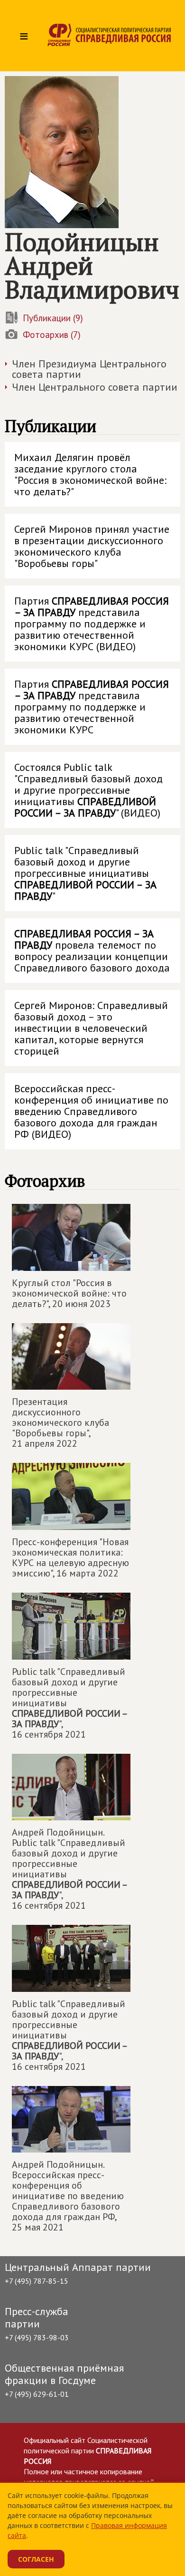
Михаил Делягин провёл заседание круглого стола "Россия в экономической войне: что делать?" (90, 474)
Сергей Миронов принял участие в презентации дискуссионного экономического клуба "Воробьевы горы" (92, 546)
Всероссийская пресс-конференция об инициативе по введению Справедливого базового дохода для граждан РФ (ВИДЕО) (91, 1111)
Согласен (36, 2559)
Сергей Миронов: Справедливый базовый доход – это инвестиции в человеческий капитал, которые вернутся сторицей (91, 1028)
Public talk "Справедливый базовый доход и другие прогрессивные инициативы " (85, 873)
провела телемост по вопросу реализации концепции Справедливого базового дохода (92, 951)
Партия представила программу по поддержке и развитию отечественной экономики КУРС (92, 707)
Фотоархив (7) (52, 335)
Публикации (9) (53, 318)
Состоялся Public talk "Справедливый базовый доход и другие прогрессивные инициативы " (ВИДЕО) (88, 790)
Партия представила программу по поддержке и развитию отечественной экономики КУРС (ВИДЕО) (92, 624)
